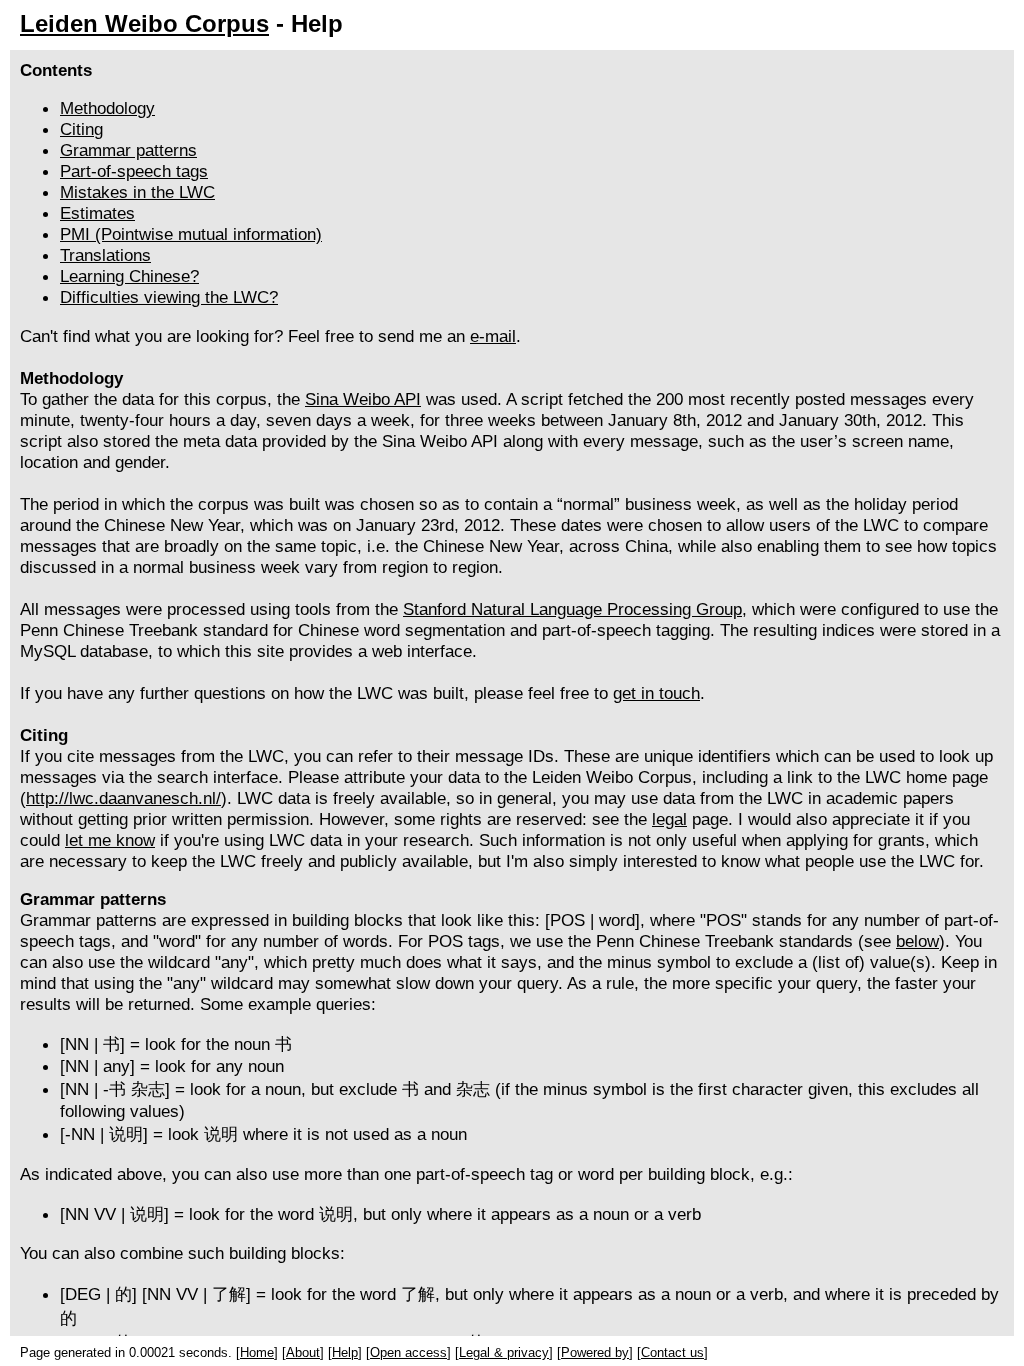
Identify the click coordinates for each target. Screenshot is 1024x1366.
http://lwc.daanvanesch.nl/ (123, 798)
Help (345, 1352)
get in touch (656, 693)
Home (257, 1352)
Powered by (595, 1352)
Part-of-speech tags (134, 171)
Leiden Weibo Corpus (144, 23)
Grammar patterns (128, 150)
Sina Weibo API (363, 399)
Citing (81, 129)
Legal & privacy (504, 1352)
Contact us (672, 1352)
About (303, 1352)
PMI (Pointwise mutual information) (191, 234)
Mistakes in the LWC (137, 192)
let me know (110, 840)
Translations (105, 255)
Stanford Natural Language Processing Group (572, 609)
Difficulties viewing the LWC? (169, 297)
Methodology (107, 108)
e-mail (493, 336)
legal (669, 819)
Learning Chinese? (129, 276)
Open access (408, 1352)
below (917, 941)
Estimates (97, 213)
